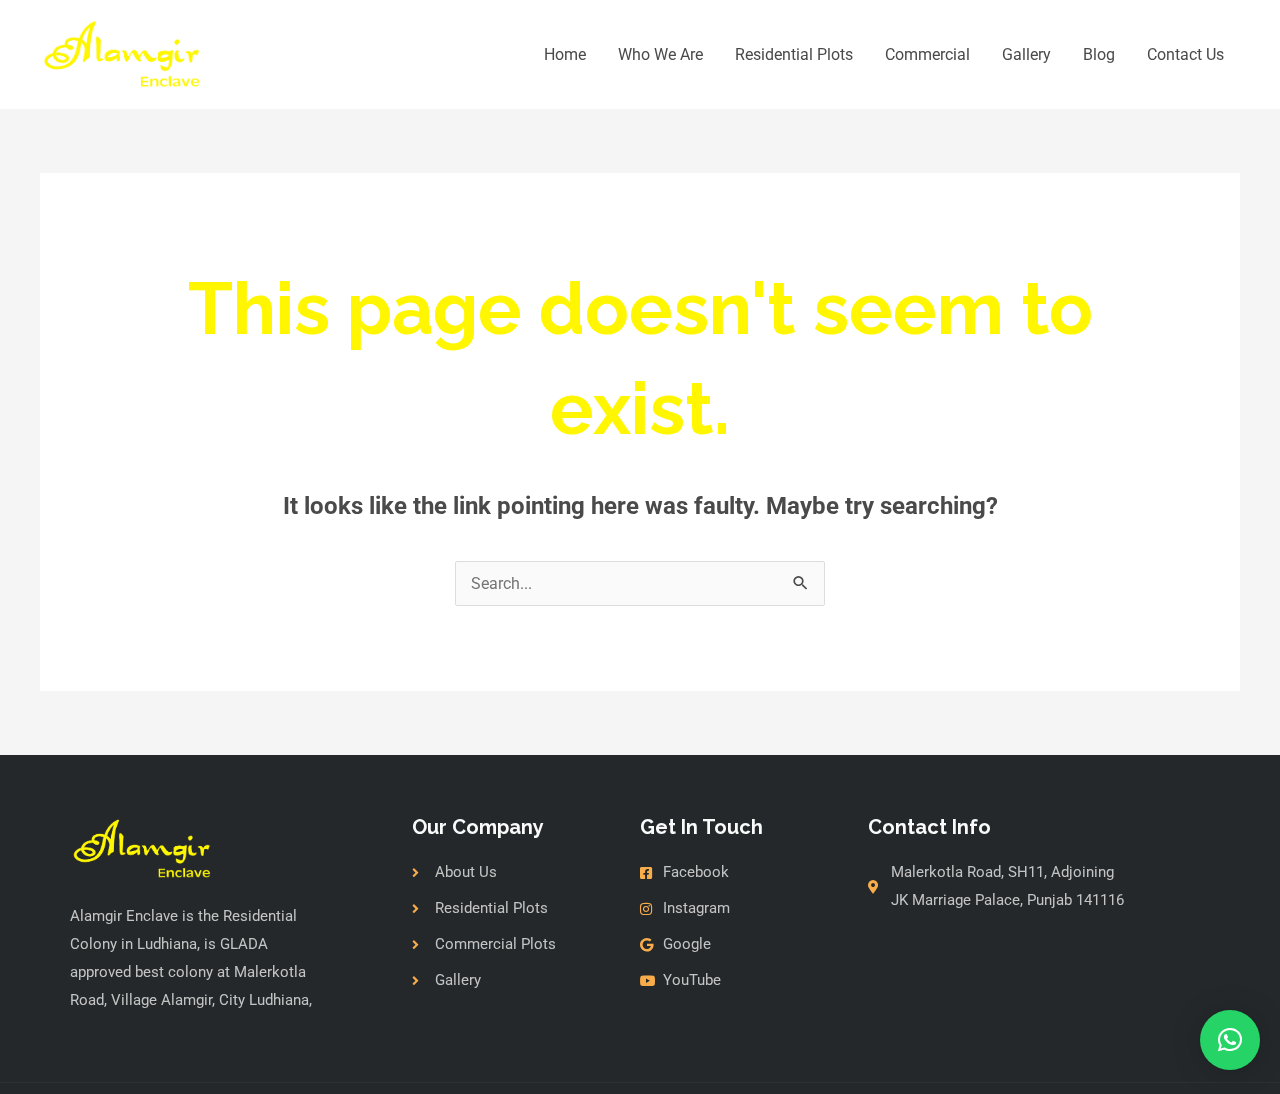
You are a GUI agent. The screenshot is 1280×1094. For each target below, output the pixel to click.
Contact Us (1185, 54)
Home (565, 54)
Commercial (927, 54)
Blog (1099, 54)
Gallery (1026, 54)
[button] (1230, 1040)
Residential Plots (794, 54)
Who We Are (660, 54)
